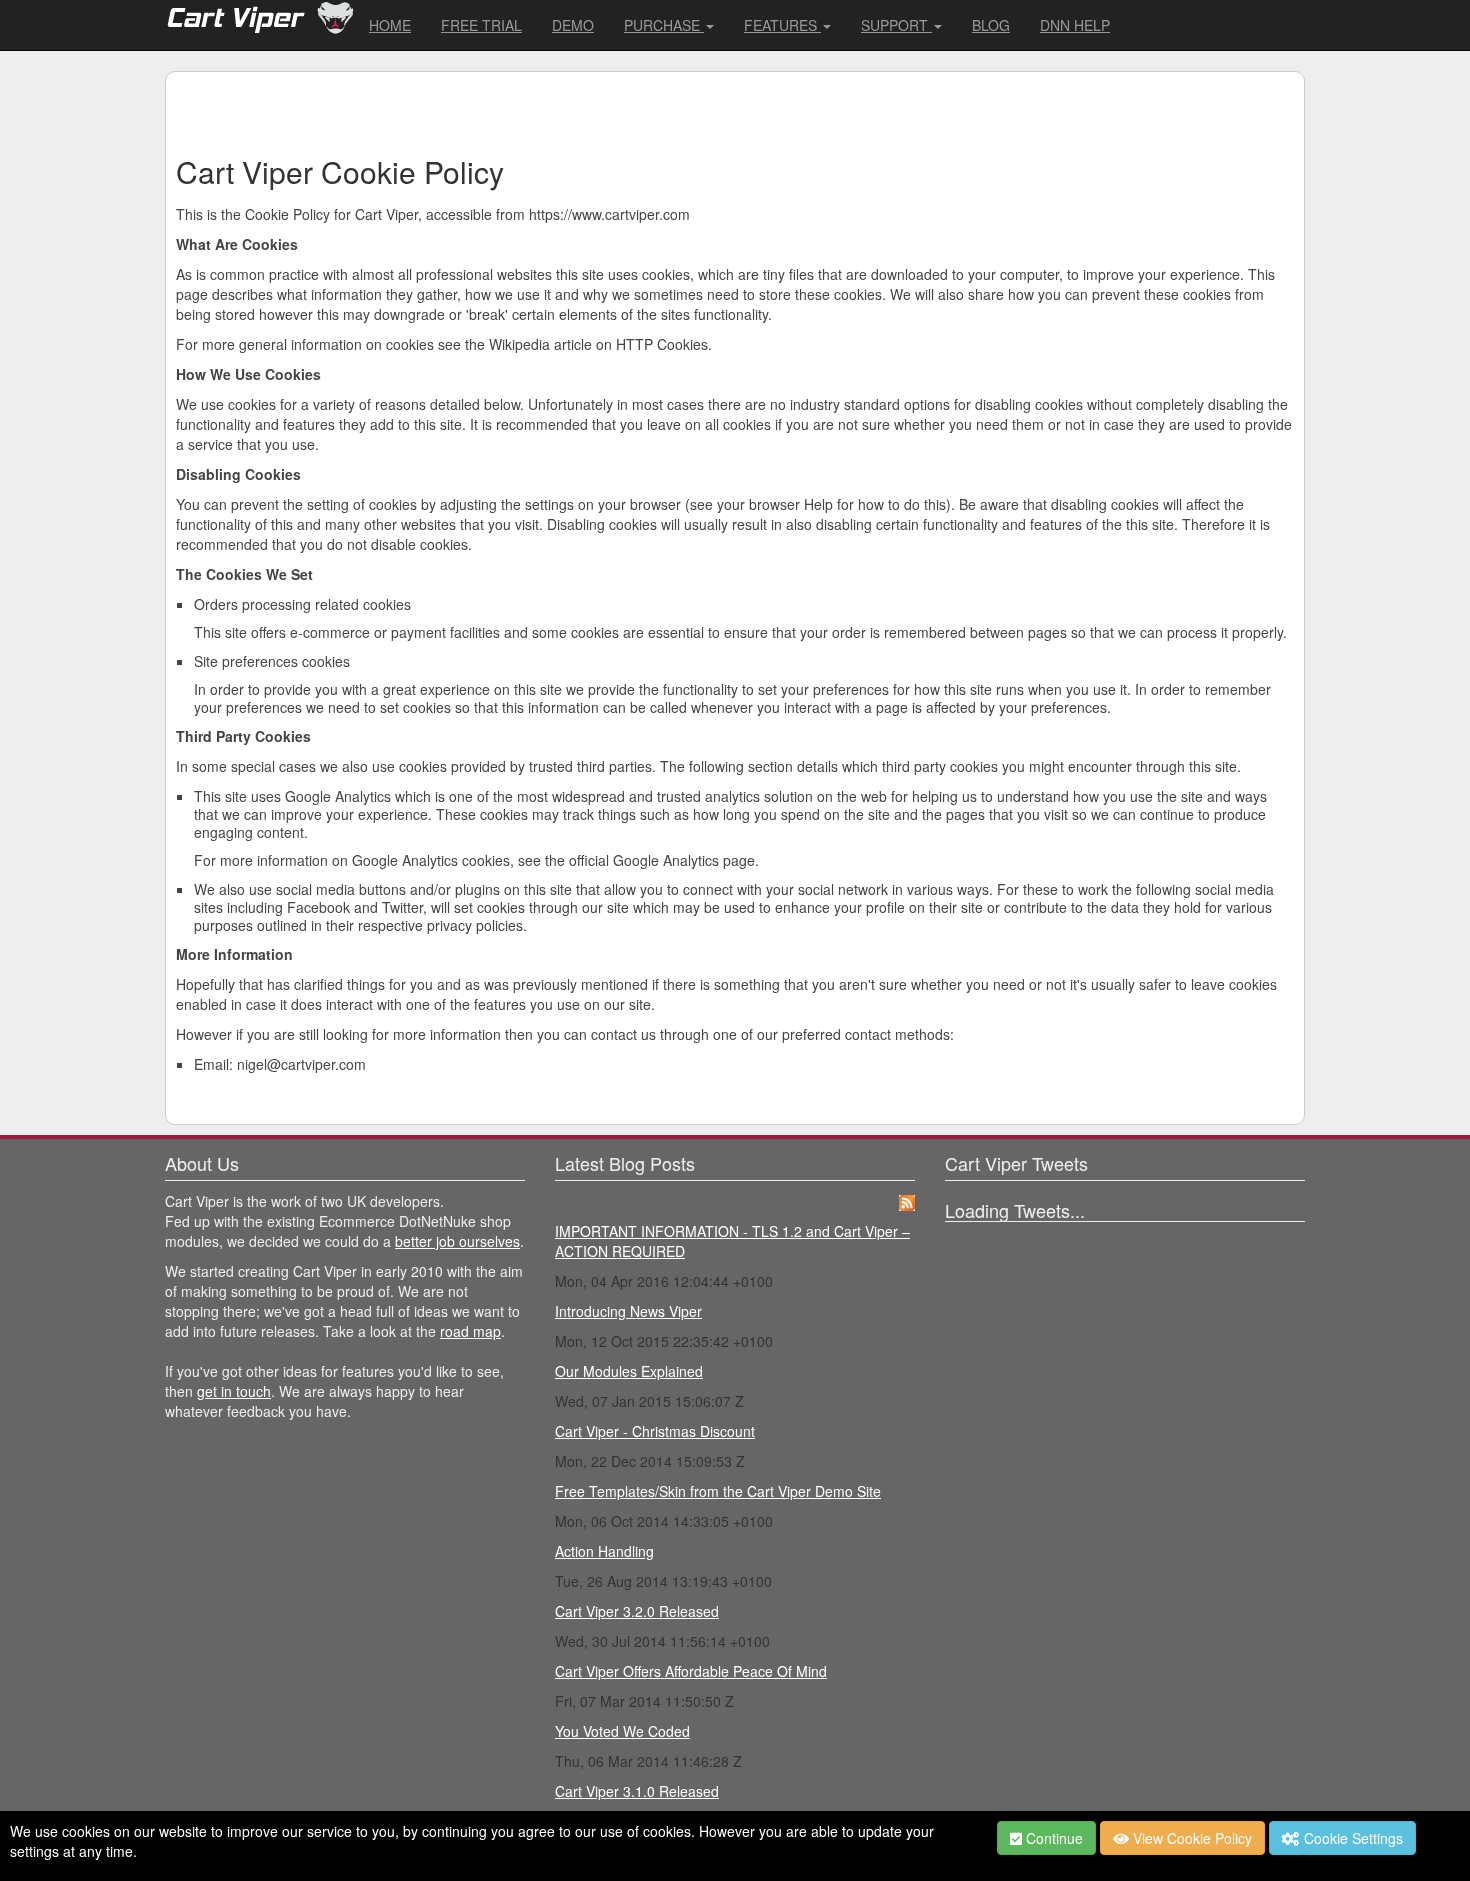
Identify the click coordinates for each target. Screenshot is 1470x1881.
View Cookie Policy (1190, 1838)
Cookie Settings (1351, 1838)
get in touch (234, 1391)
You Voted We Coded (622, 1731)
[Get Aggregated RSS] (907, 1201)
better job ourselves (457, 1241)
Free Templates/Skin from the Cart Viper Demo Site (718, 1491)
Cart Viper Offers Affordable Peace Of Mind (691, 1671)
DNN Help (1075, 25)
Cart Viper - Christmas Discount (655, 1431)
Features (782, 25)
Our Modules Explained (629, 1371)
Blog (991, 25)
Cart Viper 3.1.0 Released (637, 1791)
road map (470, 1331)
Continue (1052, 1838)
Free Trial (481, 25)
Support (896, 25)
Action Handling (604, 1551)
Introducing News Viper (628, 1311)
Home (390, 25)
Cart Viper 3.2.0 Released (637, 1611)
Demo (573, 25)
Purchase (664, 25)
